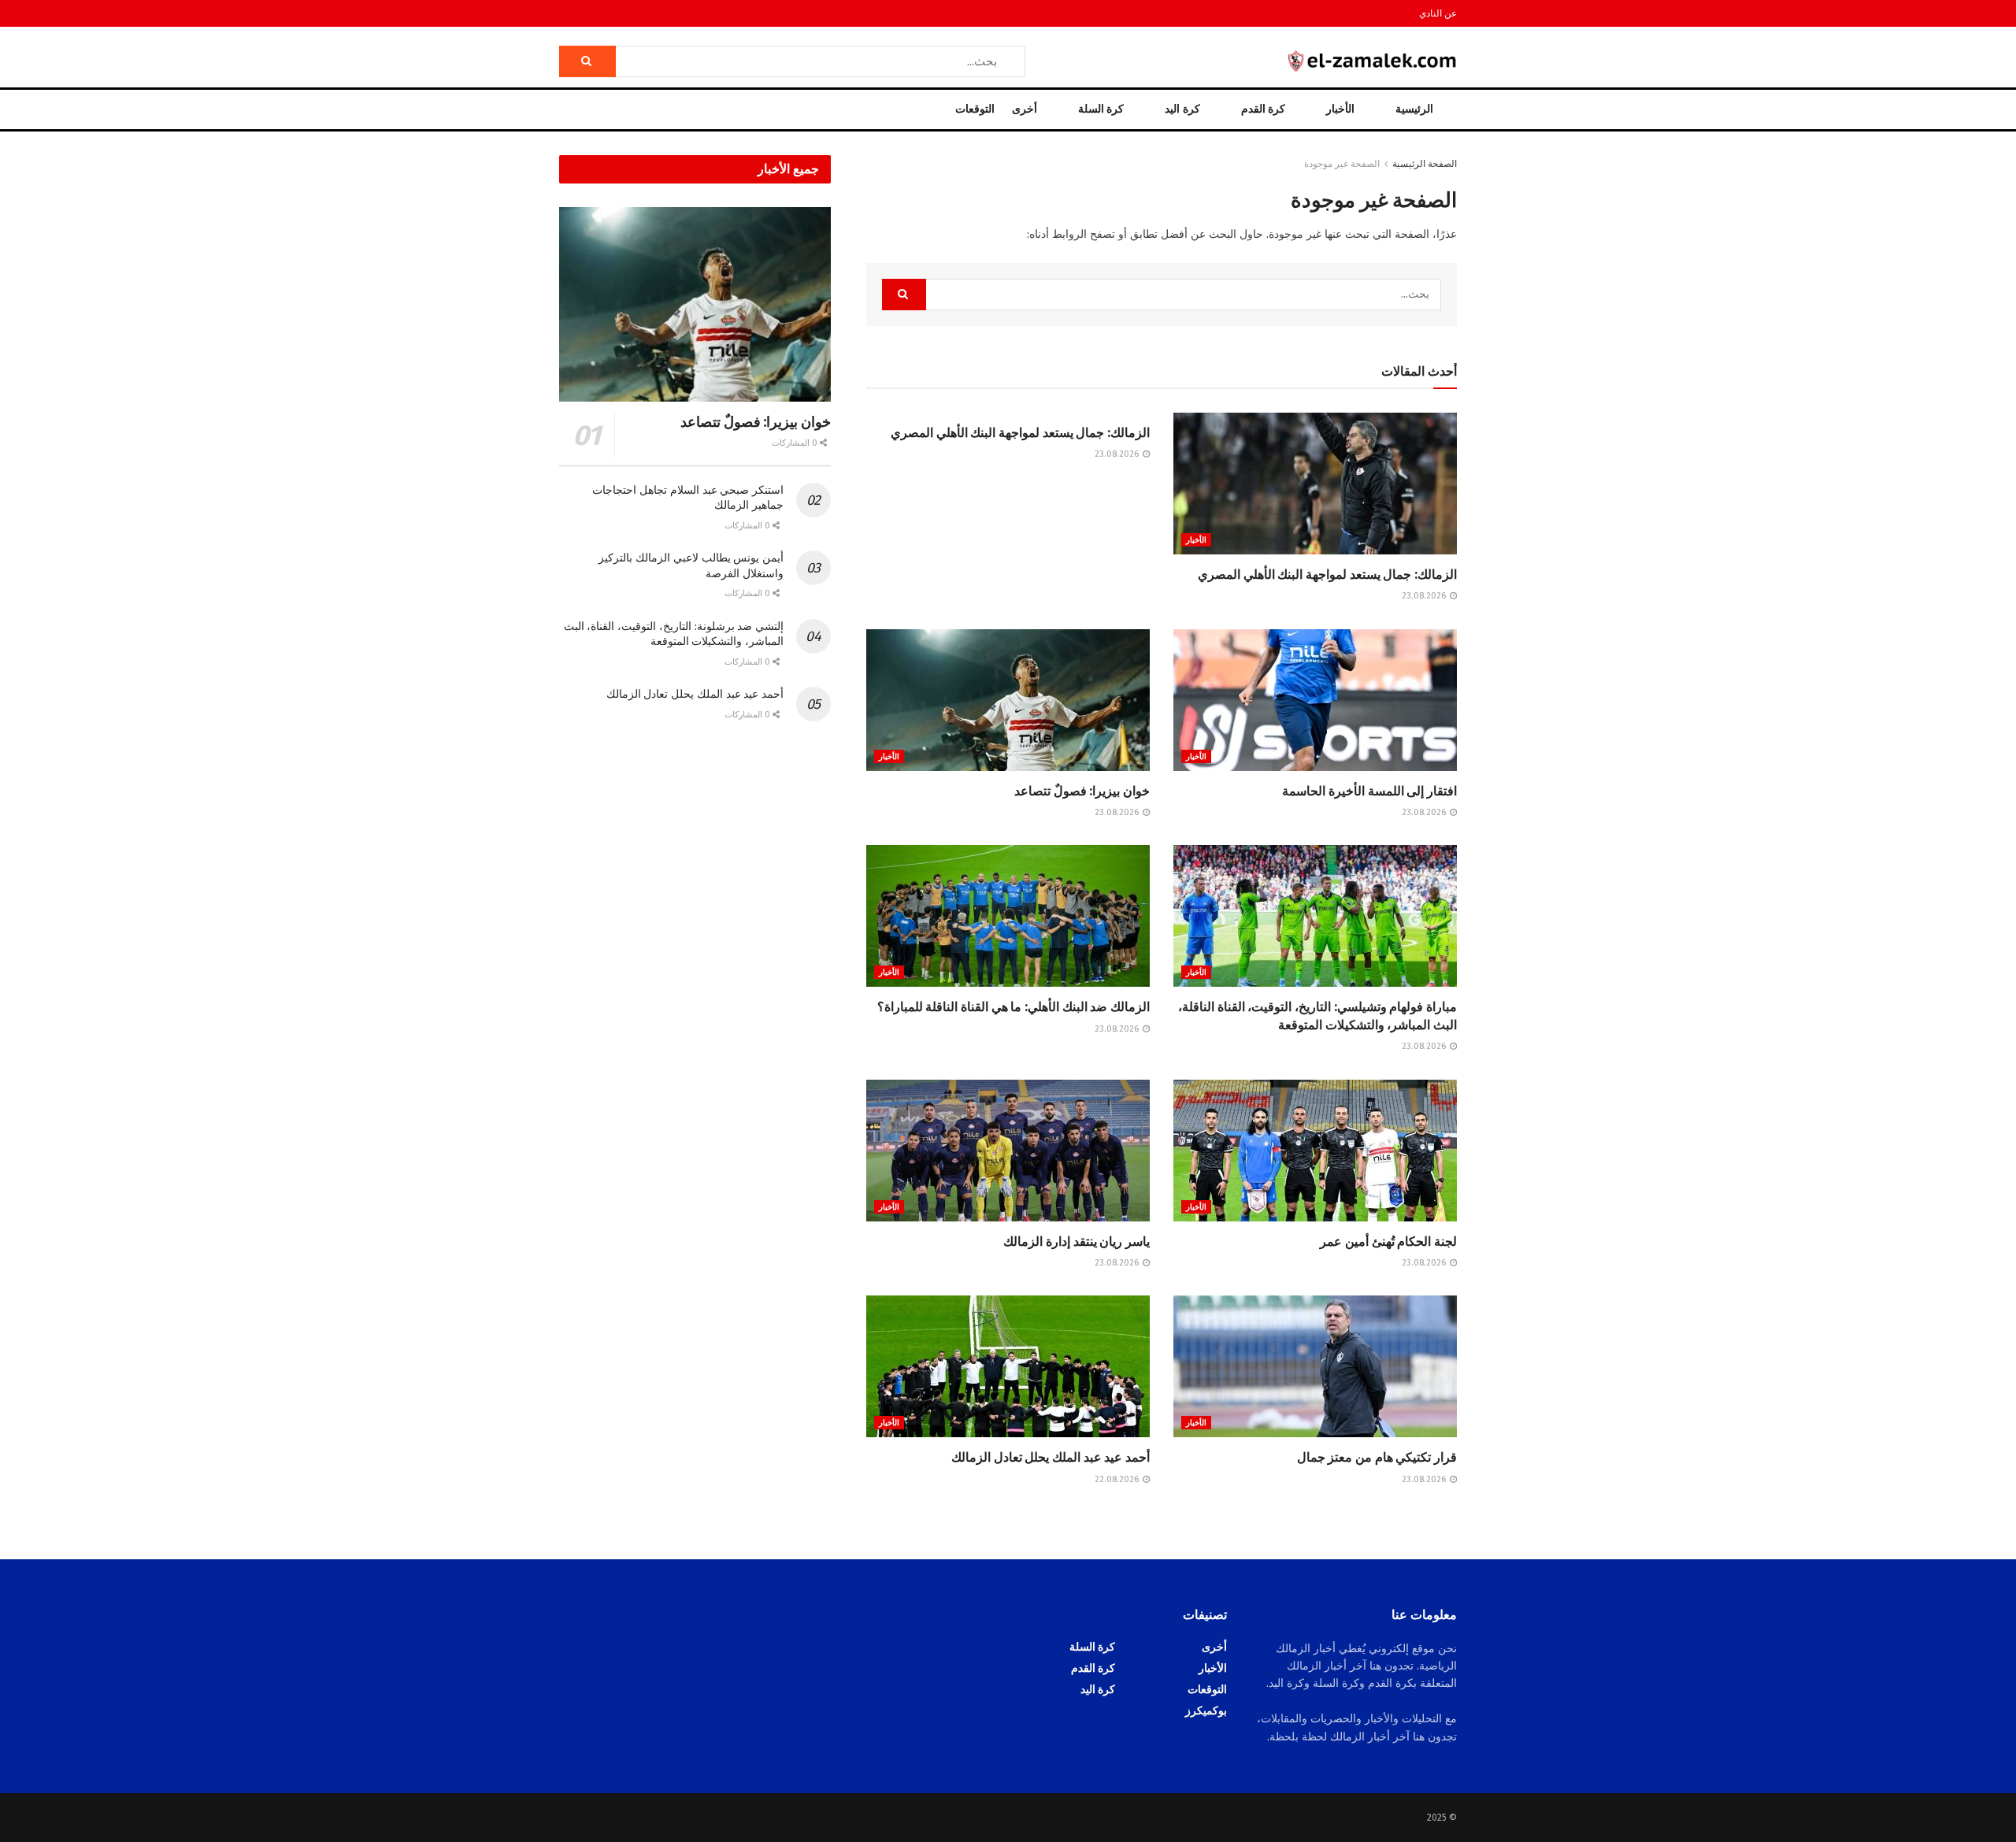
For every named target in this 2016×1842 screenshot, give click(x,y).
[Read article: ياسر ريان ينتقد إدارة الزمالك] (1008, 1151)
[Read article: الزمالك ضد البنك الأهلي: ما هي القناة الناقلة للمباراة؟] (1008, 916)
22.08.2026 (1118, 1479)
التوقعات (975, 109)
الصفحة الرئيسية (1425, 164)
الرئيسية (1414, 109)
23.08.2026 (1425, 596)
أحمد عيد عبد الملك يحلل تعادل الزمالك (1051, 1457)
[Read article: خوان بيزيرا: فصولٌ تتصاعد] (1008, 700)
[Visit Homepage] (1373, 61)
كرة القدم (1263, 109)
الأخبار (1340, 109)
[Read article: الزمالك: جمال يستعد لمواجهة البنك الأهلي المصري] (1315, 484)
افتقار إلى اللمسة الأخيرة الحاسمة (1369, 791)
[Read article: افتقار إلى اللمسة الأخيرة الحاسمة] (1315, 700)
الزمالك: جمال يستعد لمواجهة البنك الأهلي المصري (1327, 574)
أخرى (1025, 109)
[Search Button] (587, 61)
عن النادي (1438, 13)
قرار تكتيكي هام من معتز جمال (1377, 1457)
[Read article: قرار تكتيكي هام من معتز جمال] (1315, 1366)
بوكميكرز (1206, 1711)
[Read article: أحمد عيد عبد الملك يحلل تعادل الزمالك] (1008, 1366)
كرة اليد (1182, 109)
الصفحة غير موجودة (1342, 164)
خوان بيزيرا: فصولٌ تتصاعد (1082, 791)
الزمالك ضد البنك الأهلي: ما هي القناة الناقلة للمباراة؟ (1014, 1007)
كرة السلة (1101, 109)
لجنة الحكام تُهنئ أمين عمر (1388, 1242)
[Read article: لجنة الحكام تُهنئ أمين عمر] (1315, 1151)
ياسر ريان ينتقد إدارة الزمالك (1077, 1242)
